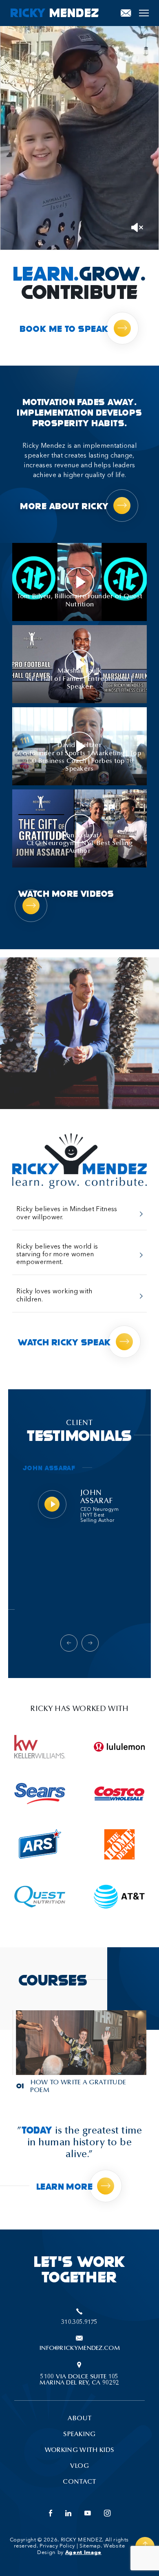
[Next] (90, 1643)
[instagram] (107, 2514)
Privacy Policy (57, 2546)
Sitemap (90, 2546)
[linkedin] (68, 2514)
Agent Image (83, 2552)
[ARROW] (53, 1587)
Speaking (79, 2434)
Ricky (54, 12)
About (80, 2419)
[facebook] (51, 2514)
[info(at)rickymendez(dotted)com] (126, 13)
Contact (79, 2482)
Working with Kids (79, 2450)
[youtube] (88, 2514)
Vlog (79, 2466)
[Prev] (69, 1643)
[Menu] (144, 13)
